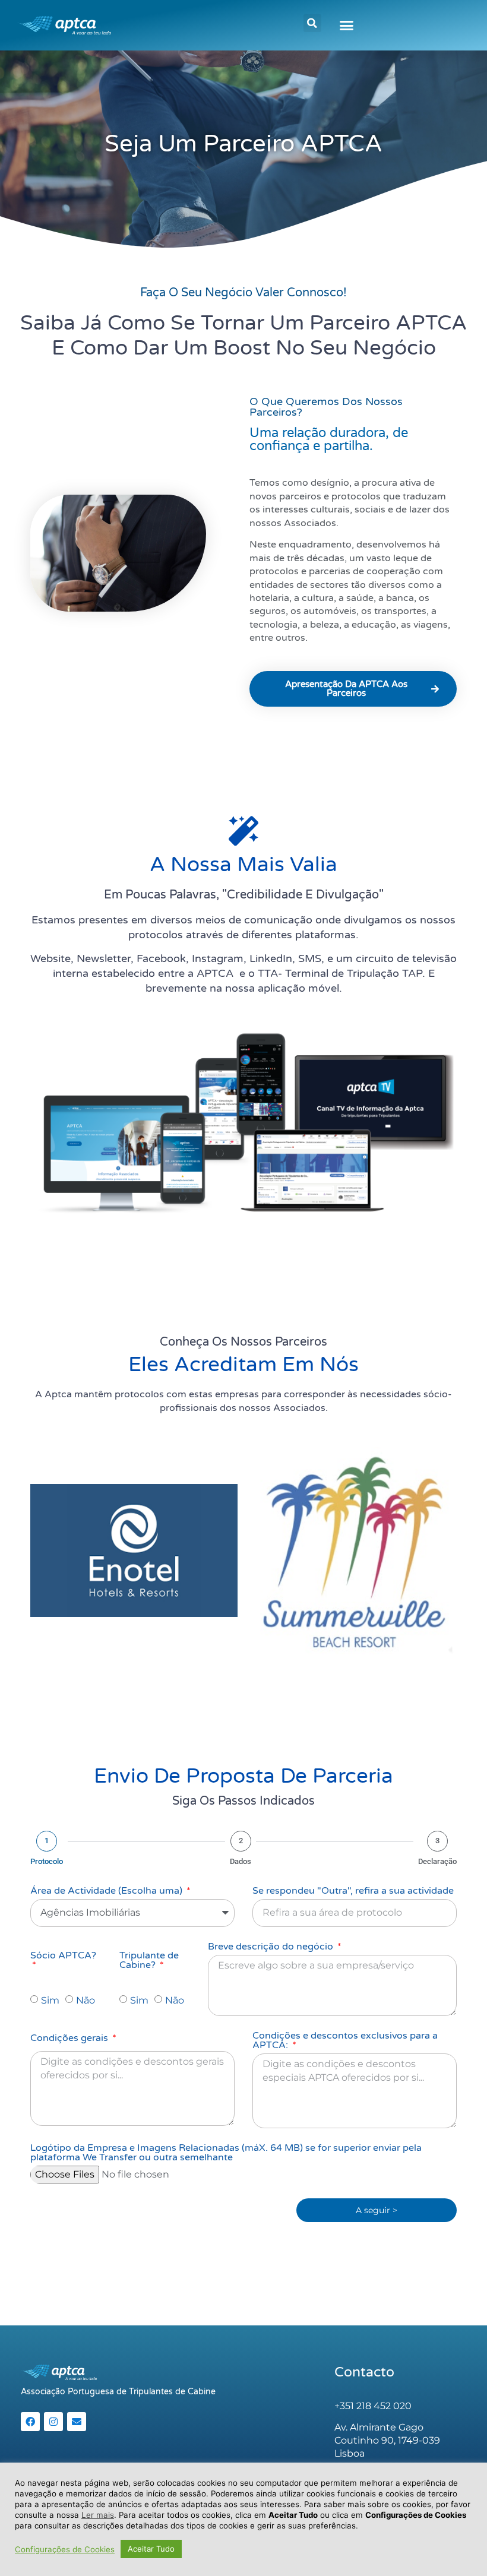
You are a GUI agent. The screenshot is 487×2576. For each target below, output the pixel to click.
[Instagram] (53, 2422)
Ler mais (98, 2515)
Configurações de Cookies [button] (65, 2549)
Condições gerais (70, 2039)
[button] (312, 23)
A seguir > (377, 2210)
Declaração (437, 1861)
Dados (241, 1861)
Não (86, 2000)
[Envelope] (77, 2422)
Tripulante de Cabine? (149, 1961)
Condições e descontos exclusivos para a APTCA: (345, 2041)
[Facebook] (30, 2422)
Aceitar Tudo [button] (151, 2549)
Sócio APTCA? (63, 1956)
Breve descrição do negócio (272, 1947)
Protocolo (47, 1861)
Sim (50, 2000)
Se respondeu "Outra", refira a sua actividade (353, 1891)
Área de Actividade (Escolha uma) (107, 1891)
